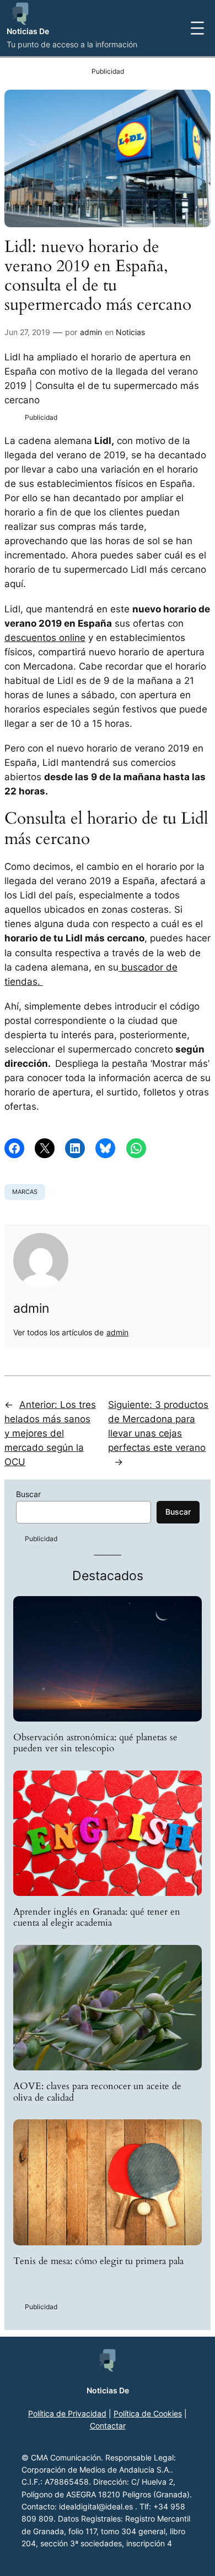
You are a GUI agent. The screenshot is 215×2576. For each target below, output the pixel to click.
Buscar (28, 1494)
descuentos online (45, 638)
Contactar (108, 2426)
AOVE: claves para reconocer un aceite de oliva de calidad (97, 2092)
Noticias (130, 332)
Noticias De (28, 31)
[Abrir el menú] (197, 28)
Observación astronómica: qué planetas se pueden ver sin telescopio (95, 1743)
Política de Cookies (148, 2413)
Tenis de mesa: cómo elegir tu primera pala (98, 2261)
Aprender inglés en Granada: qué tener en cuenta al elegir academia (97, 1917)
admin (91, 332)
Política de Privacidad (67, 2413)
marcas (25, 1192)
